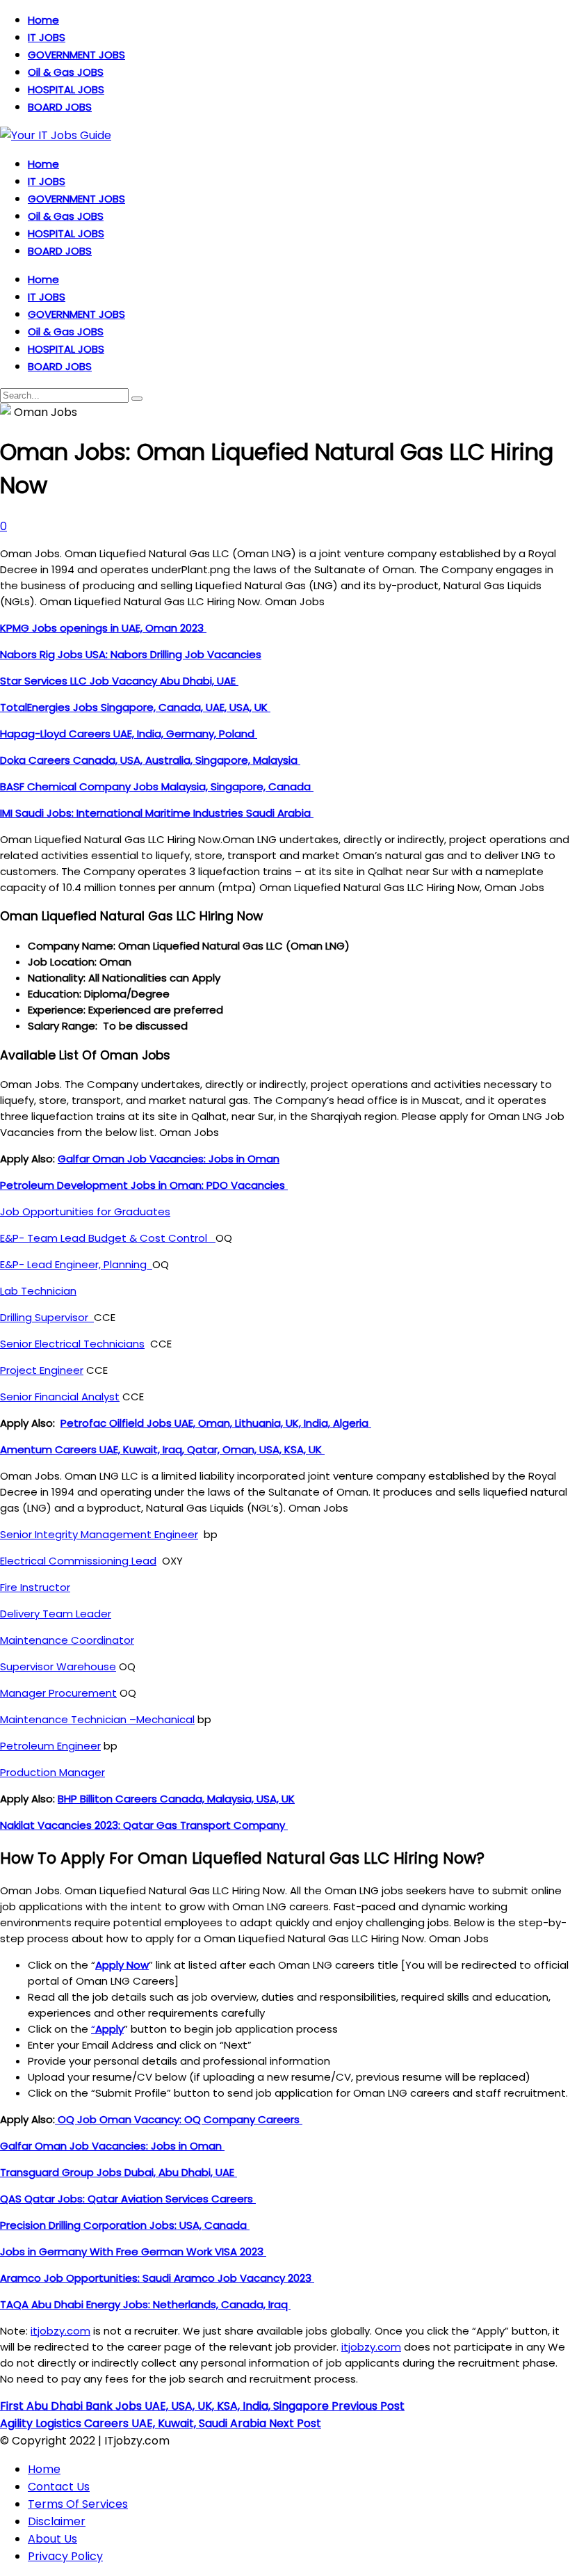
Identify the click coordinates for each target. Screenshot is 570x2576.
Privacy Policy (65, 2556)
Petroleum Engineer (50, 1746)
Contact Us (59, 2487)
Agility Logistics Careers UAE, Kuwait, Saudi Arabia (161, 2423)
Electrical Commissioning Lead (78, 1561)
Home (43, 20)
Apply (109, 2029)
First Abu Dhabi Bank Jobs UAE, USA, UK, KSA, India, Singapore (202, 2406)
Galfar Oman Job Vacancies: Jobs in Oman (169, 1159)
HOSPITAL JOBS (66, 89)
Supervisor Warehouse (58, 1666)
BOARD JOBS (60, 107)
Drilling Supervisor (47, 1317)
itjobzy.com (60, 2331)
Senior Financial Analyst (60, 1397)
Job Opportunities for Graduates (85, 1211)
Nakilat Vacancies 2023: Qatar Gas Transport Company (144, 1825)
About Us (52, 2539)
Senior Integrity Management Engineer (99, 1534)
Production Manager (52, 1772)
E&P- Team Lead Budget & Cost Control (108, 1238)
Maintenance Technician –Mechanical (97, 1719)
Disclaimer (57, 2521)
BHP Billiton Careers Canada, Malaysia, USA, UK (176, 1799)
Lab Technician (38, 1291)
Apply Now (122, 1965)
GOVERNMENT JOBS (76, 55)
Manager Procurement (58, 1693)
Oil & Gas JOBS (66, 72)
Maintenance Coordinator (67, 1640)
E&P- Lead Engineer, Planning (76, 1264)
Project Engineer (42, 1370)
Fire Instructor (35, 1587)
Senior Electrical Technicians (72, 1344)
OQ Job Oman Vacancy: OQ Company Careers (179, 2119)
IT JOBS (47, 37)
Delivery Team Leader (56, 1614)
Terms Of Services (78, 2504)
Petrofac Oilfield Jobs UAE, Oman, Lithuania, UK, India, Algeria (216, 1423)
